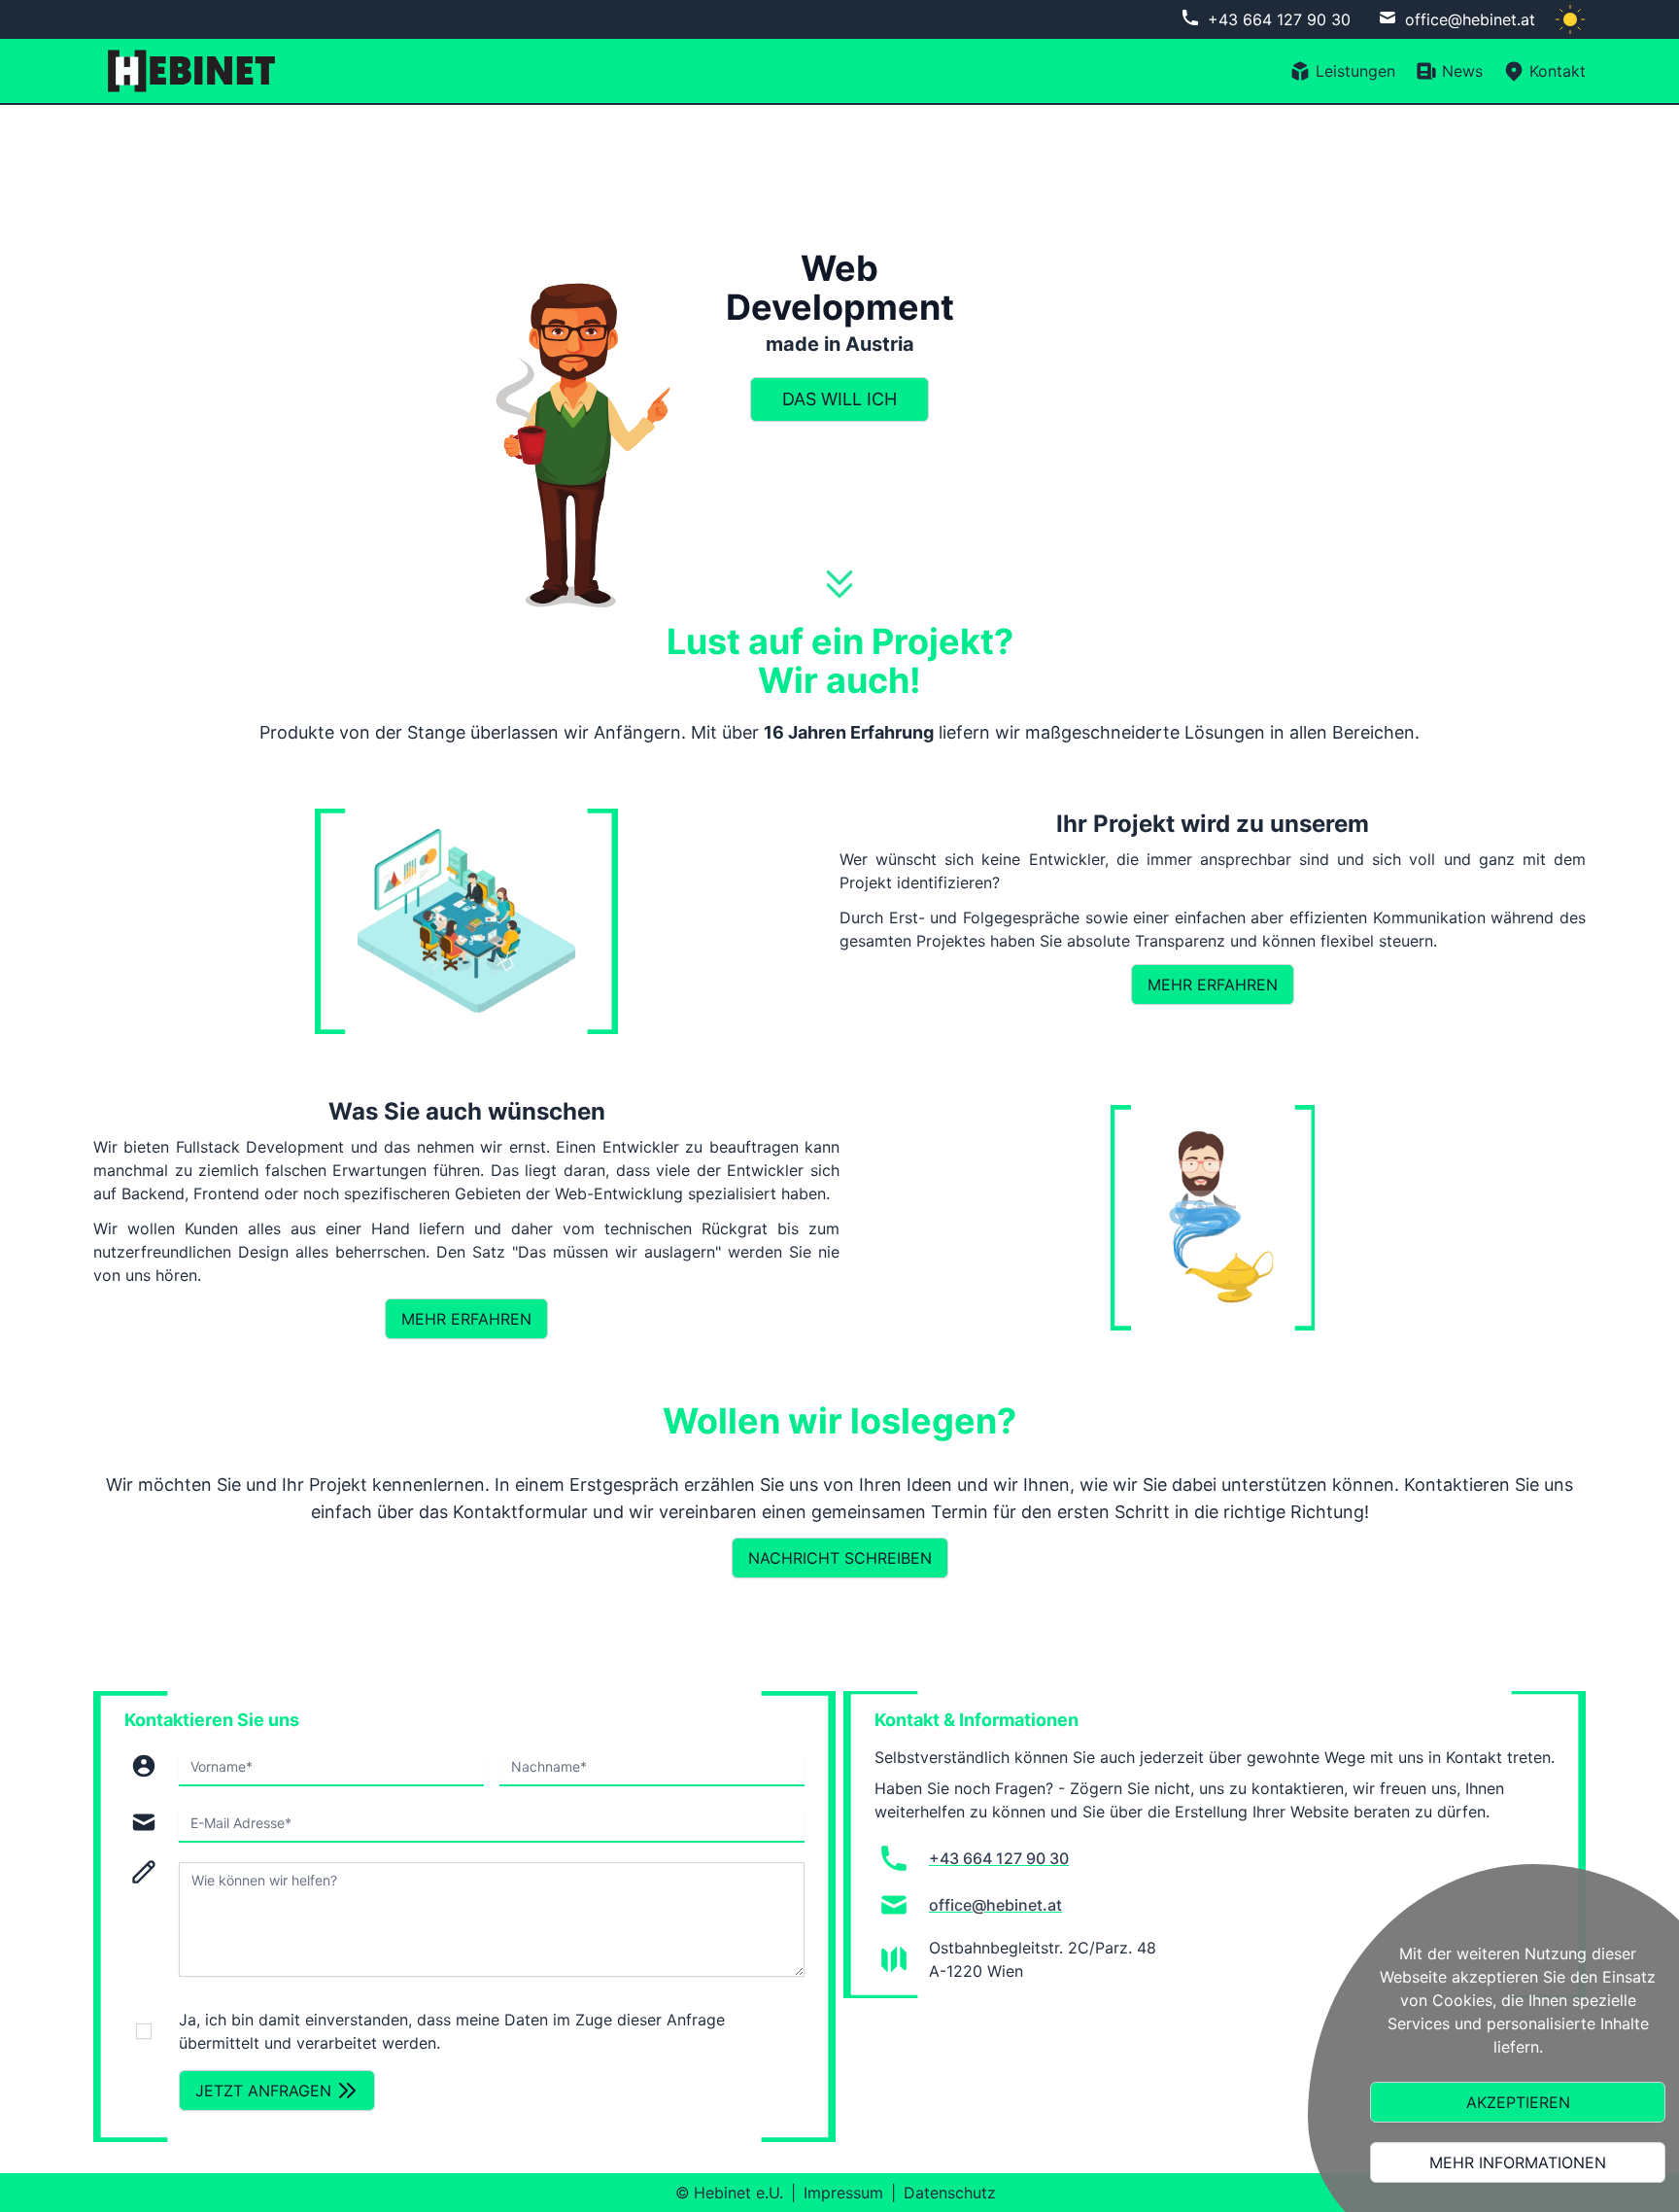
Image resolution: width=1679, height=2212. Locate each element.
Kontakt (1558, 71)
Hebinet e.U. (738, 2193)
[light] (1570, 19)
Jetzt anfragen (263, 2091)
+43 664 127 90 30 (1279, 19)
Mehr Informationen (1518, 2162)
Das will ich (839, 399)
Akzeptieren (1518, 2102)
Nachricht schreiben (840, 1558)
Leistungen (1355, 71)
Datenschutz (950, 2193)
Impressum (843, 2193)
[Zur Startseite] (186, 71)
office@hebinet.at (1470, 19)
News (1462, 71)
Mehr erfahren (1213, 985)
